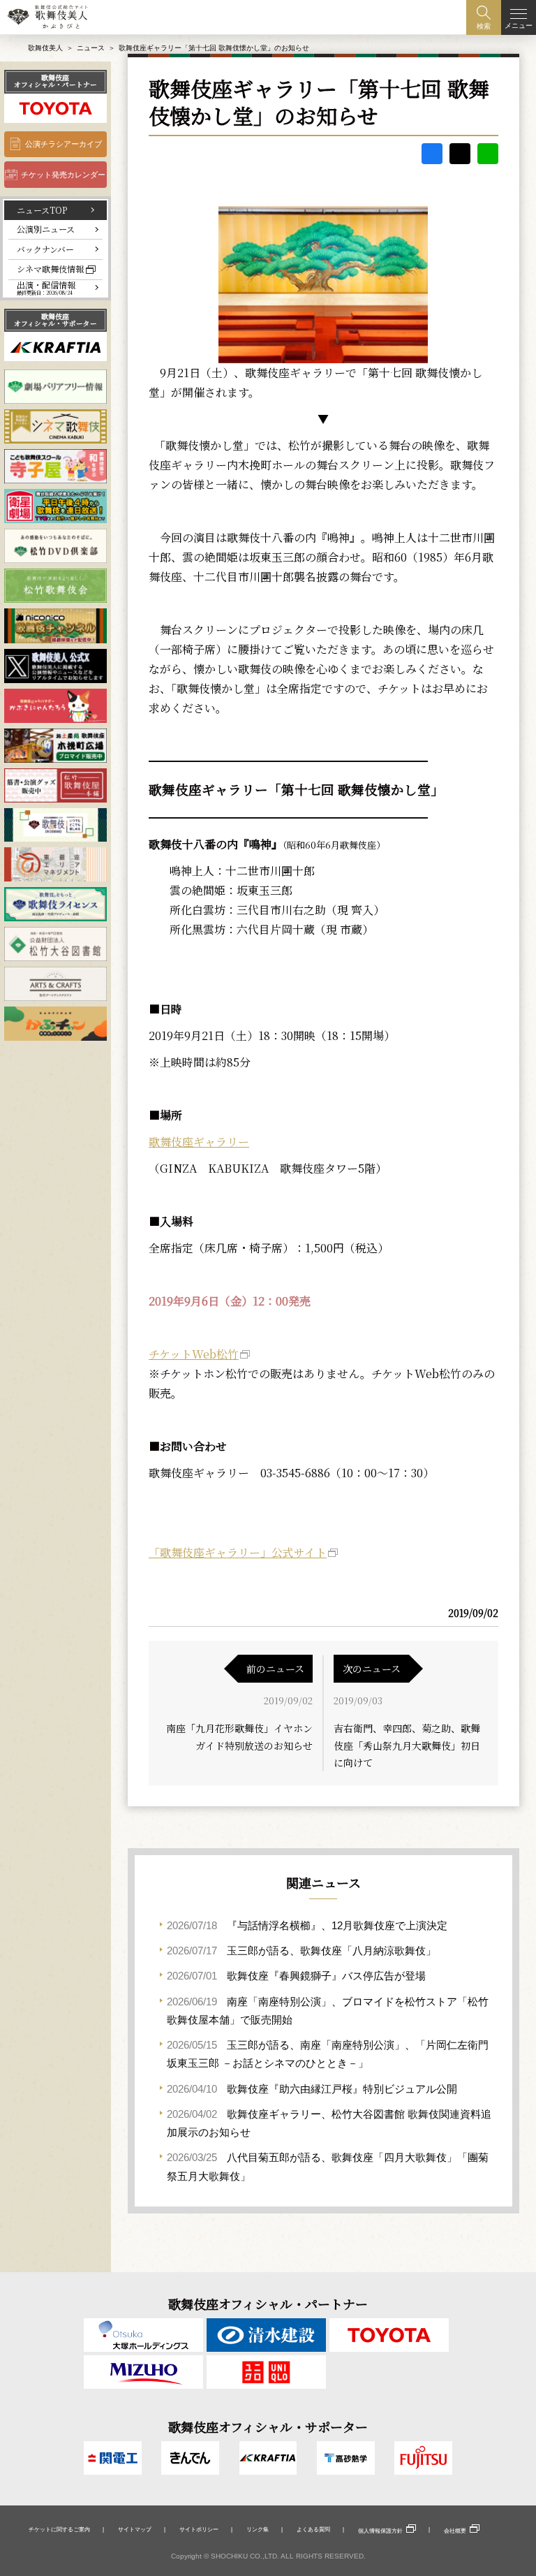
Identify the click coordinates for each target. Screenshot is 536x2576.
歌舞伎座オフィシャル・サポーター (55, 320)
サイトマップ (135, 2529)
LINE (488, 154)
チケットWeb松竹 (194, 1354)
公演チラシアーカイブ (64, 144)
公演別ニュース (46, 229)
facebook (432, 154)
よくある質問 (313, 2529)
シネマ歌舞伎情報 (50, 269)
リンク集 (258, 2529)
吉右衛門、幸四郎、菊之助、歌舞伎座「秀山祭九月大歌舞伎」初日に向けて (407, 1745)
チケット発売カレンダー (63, 175)
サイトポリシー (199, 2529)
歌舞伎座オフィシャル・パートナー (55, 81)
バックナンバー (45, 249)
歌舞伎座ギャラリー (199, 1142)
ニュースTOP (42, 210)
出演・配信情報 (46, 288)
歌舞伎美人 (45, 48)
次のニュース (372, 1669)
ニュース (91, 48)
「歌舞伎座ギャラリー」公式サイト (238, 1552)
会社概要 (455, 2531)
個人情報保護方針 (380, 2531)
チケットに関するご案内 (59, 2529)
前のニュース (275, 1669)
